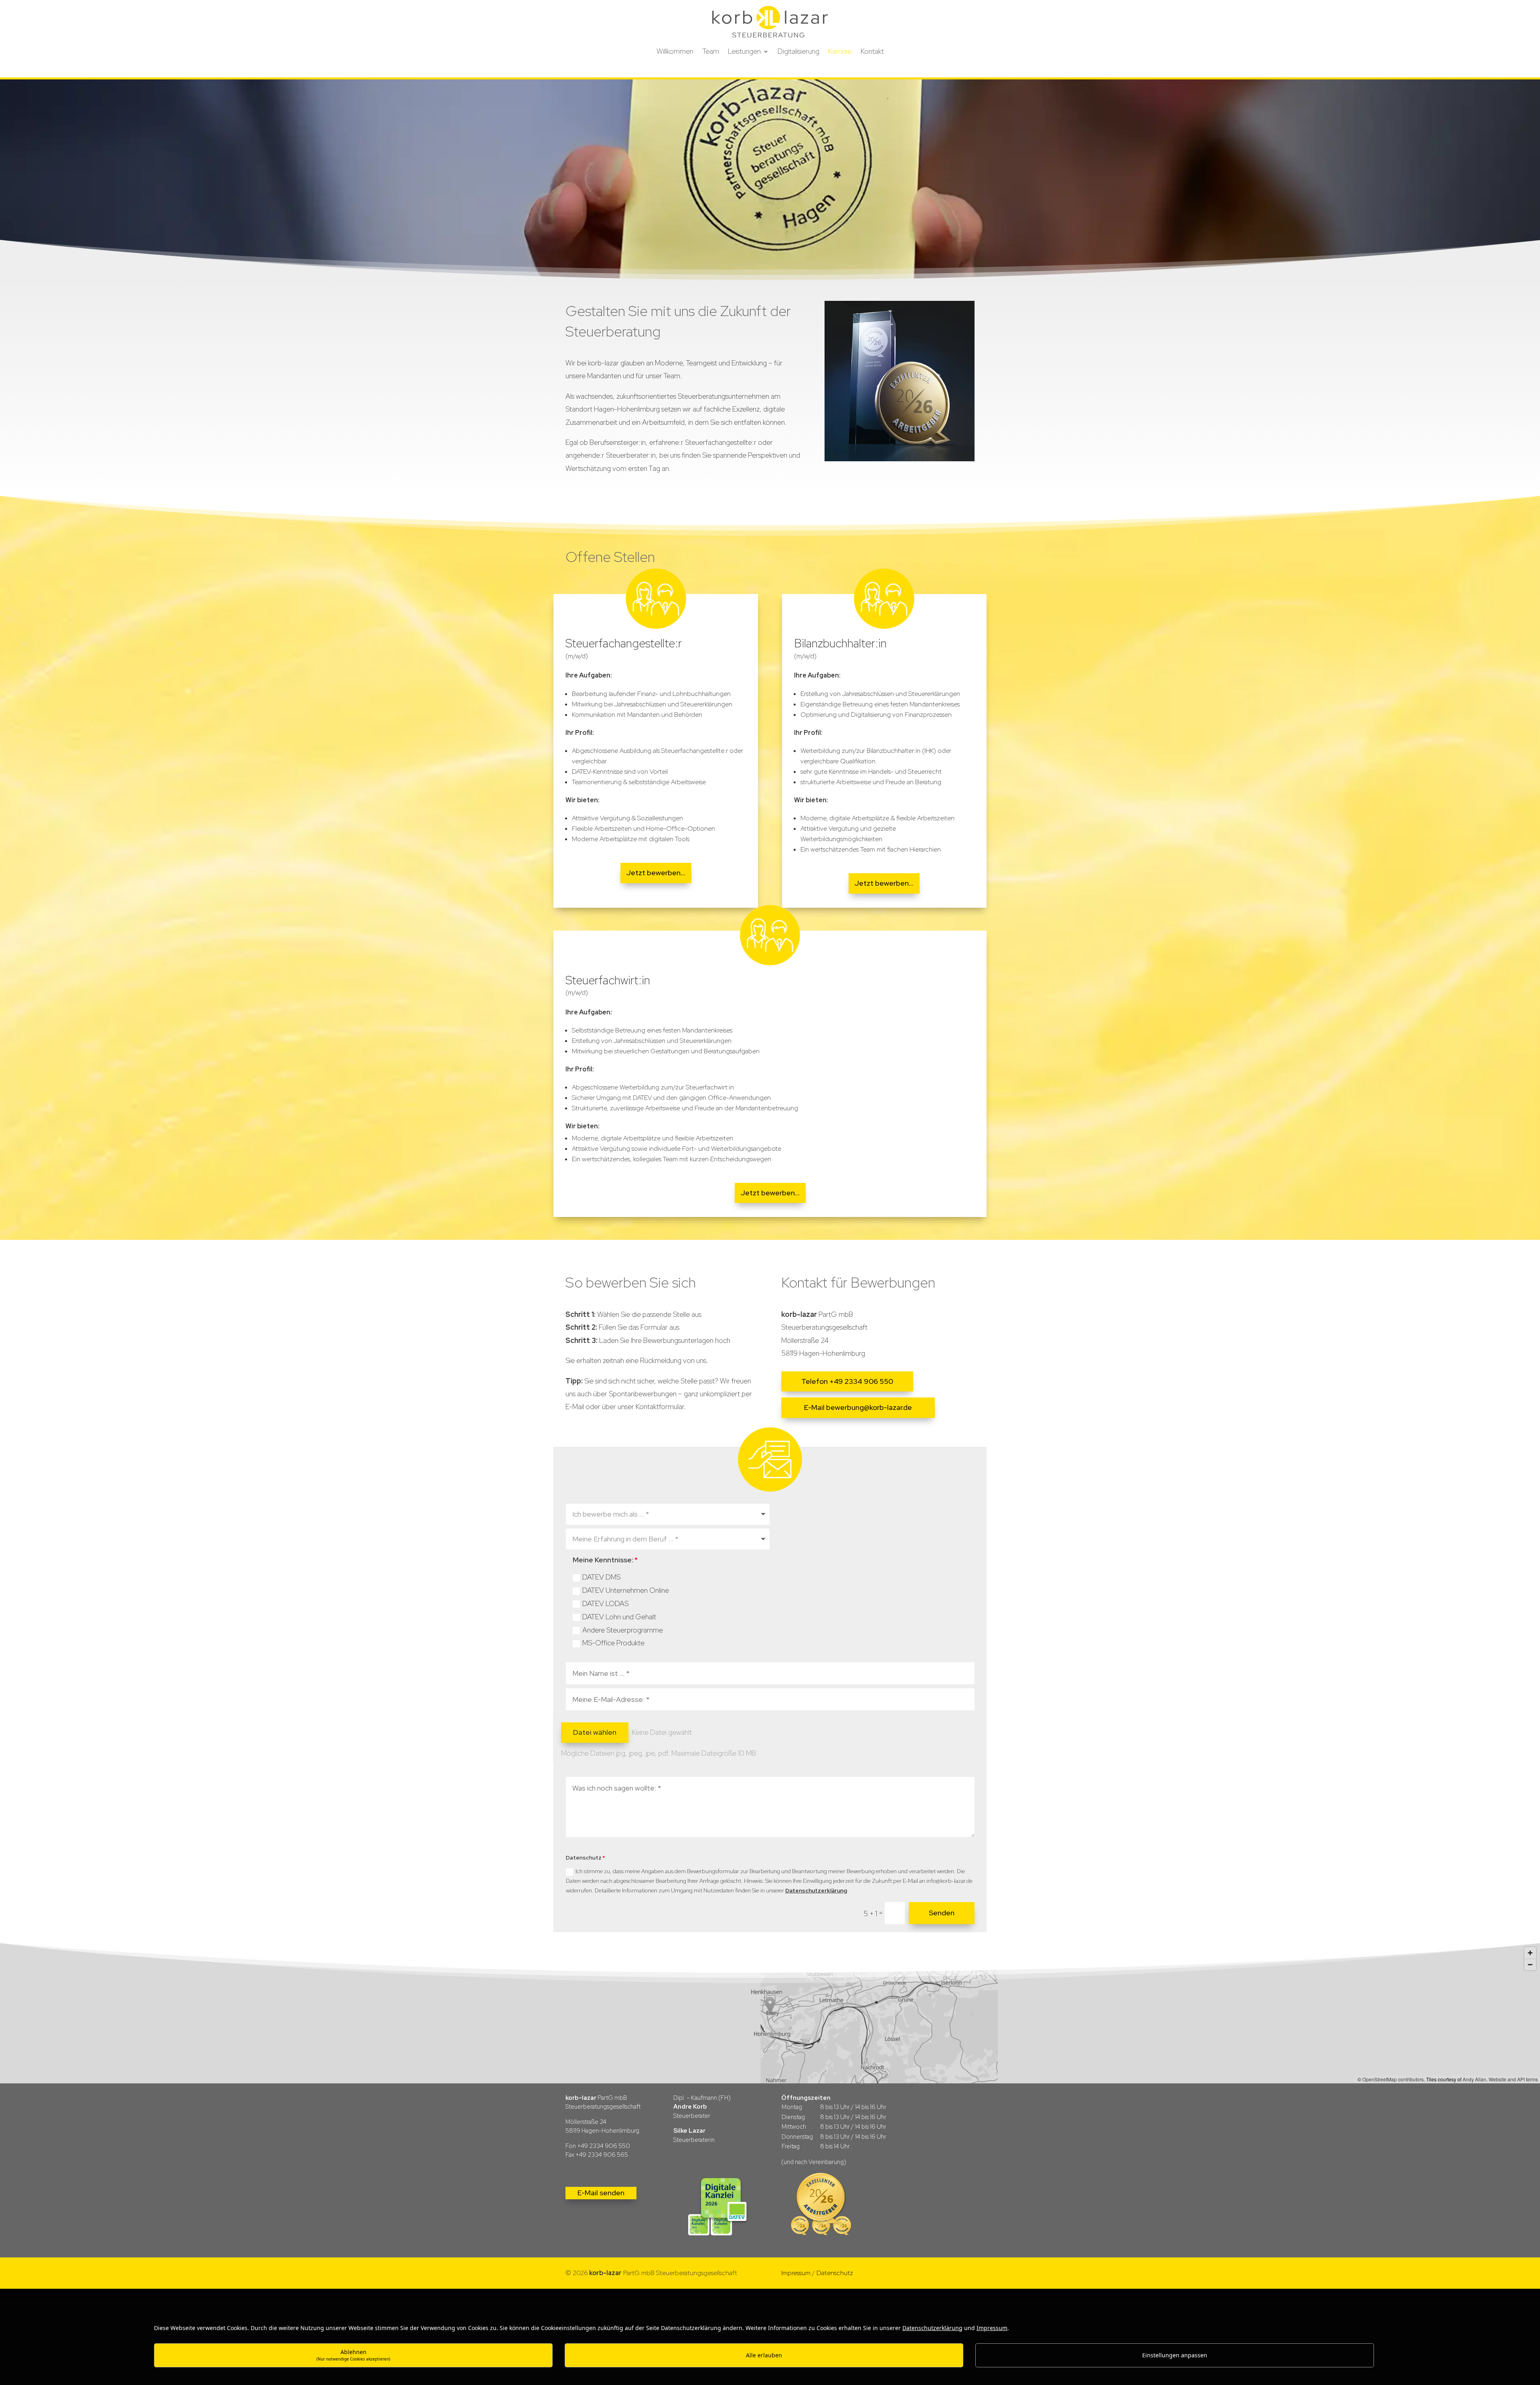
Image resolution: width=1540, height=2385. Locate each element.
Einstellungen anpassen (1175, 2355)
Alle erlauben (764, 2355)
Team (711, 52)
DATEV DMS (601, 1577)
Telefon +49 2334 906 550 (847, 1381)
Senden (942, 1913)
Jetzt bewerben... (656, 873)
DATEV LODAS (605, 1603)
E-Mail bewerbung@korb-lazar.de (858, 1407)
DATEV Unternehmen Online (626, 1590)
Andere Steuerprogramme (623, 1630)
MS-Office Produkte (613, 1643)
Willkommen (675, 52)
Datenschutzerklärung (816, 1890)
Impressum (796, 2273)
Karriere (840, 52)
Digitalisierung (798, 52)
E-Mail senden (601, 2193)
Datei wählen (595, 1732)
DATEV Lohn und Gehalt (619, 1617)
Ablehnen (353, 2355)
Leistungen (744, 52)
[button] (770, 2013)
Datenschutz (835, 2273)
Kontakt (872, 52)
